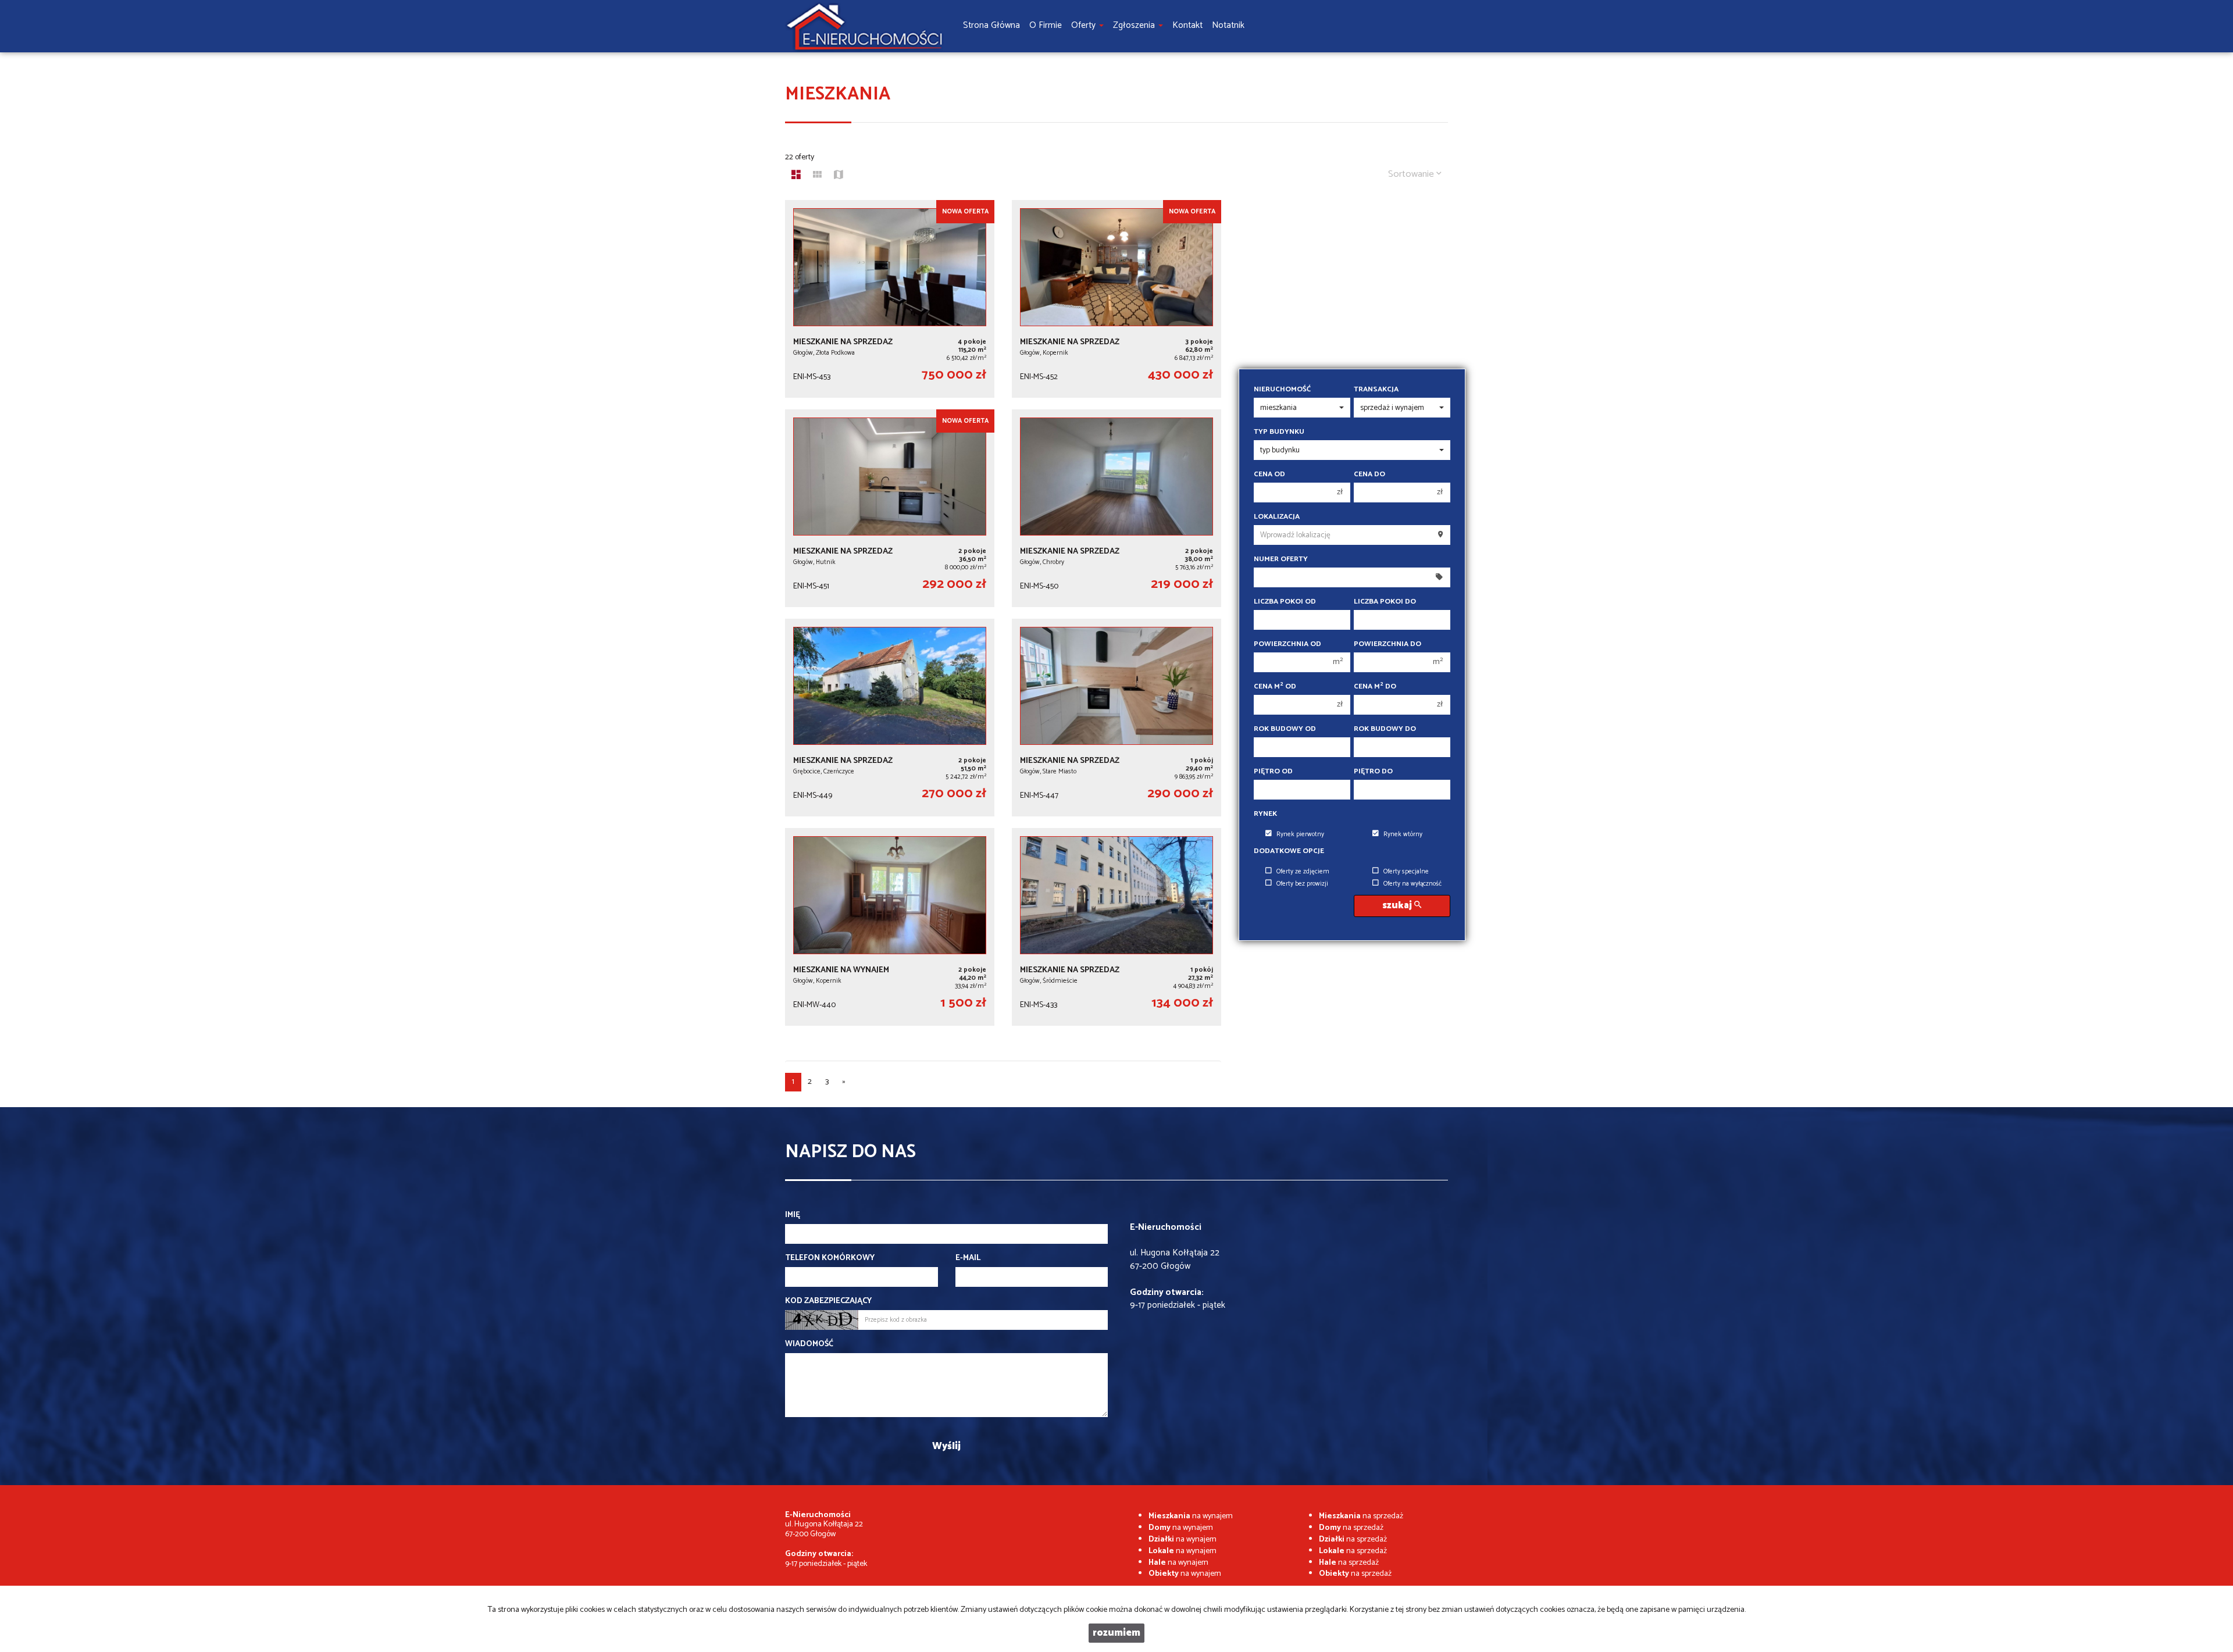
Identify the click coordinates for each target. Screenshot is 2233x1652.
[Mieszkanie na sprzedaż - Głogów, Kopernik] (1116, 299)
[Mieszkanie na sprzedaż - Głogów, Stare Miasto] (1116, 718)
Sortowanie (1412, 174)
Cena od (1269, 474)
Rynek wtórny (1403, 834)
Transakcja (1376, 390)
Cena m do (1375, 687)
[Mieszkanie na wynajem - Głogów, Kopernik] (890, 927)
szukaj (1398, 906)
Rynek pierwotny (1300, 834)
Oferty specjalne (1406, 872)
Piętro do (1373, 772)
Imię (793, 1215)
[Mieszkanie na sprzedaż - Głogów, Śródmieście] (1116, 927)
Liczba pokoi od (1285, 602)
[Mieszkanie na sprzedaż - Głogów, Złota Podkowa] (890, 299)
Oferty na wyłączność (1412, 884)
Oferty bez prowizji (1302, 884)
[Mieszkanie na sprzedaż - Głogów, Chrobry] (1116, 508)
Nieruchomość (1282, 390)
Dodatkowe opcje (1289, 851)
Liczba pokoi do (1385, 602)
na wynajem (1191, 1516)
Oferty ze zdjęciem (1303, 872)
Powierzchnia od (1287, 644)
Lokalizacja (1277, 517)
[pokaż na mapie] (839, 176)
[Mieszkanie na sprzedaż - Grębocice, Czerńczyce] (890, 718)
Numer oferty (1281, 559)
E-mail (968, 1258)
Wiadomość (809, 1344)
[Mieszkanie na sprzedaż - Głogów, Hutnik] (890, 508)
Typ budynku (1279, 432)
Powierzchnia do (1387, 644)
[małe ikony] (817, 176)
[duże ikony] (796, 176)
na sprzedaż (1361, 1516)
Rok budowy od (1285, 729)
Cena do (1369, 474)
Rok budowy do (1385, 729)
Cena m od (1275, 687)
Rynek (1265, 814)
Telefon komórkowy (830, 1258)
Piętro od (1273, 772)
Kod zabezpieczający (828, 1301)
